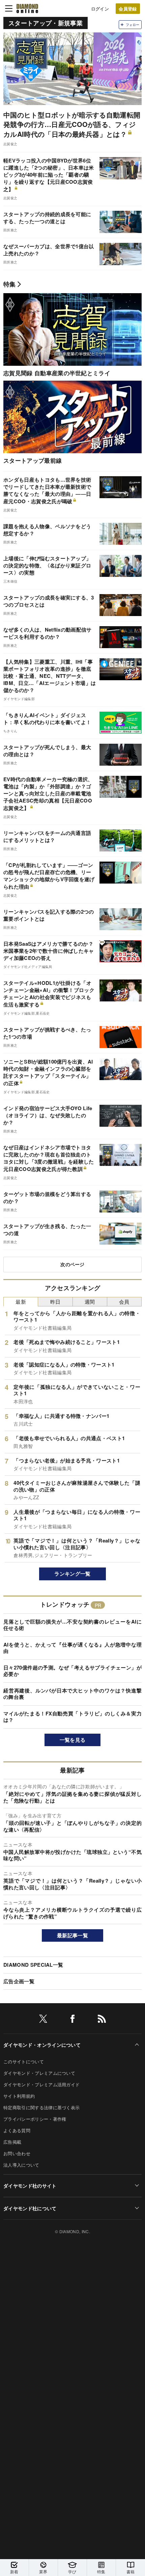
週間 (90, 1302)
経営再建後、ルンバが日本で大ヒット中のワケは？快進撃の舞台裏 (72, 1694)
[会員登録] (128, 9)
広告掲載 (12, 2142)
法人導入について (21, 2165)
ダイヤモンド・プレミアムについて (39, 2073)
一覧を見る (73, 1740)
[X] (43, 2020)
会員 (124, 1302)
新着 (14, 2571)
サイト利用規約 (19, 2096)
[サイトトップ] (27, 8)
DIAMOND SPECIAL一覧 (33, 1965)
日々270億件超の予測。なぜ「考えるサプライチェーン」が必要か (72, 1671)
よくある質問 (17, 2130)
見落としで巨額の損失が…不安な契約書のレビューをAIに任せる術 (72, 1625)
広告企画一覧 (19, 1981)
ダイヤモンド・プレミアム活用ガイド (41, 2084)
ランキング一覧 (72, 1574)
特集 (10, 284)
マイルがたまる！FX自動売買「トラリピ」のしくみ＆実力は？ (72, 1717)
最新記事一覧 (72, 1935)
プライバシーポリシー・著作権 (35, 2119)
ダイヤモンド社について (30, 2208)
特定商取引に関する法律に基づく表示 (41, 2107)
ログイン (100, 9)
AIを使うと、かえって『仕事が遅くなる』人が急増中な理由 (72, 1648)
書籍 (131, 2571)
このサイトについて (24, 2061)
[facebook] (72, 2020)
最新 (21, 1302)
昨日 (55, 1302)
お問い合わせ (17, 2153)
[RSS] (102, 2020)
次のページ (72, 1264)
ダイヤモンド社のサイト (30, 2186)
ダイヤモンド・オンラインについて (42, 2045)
